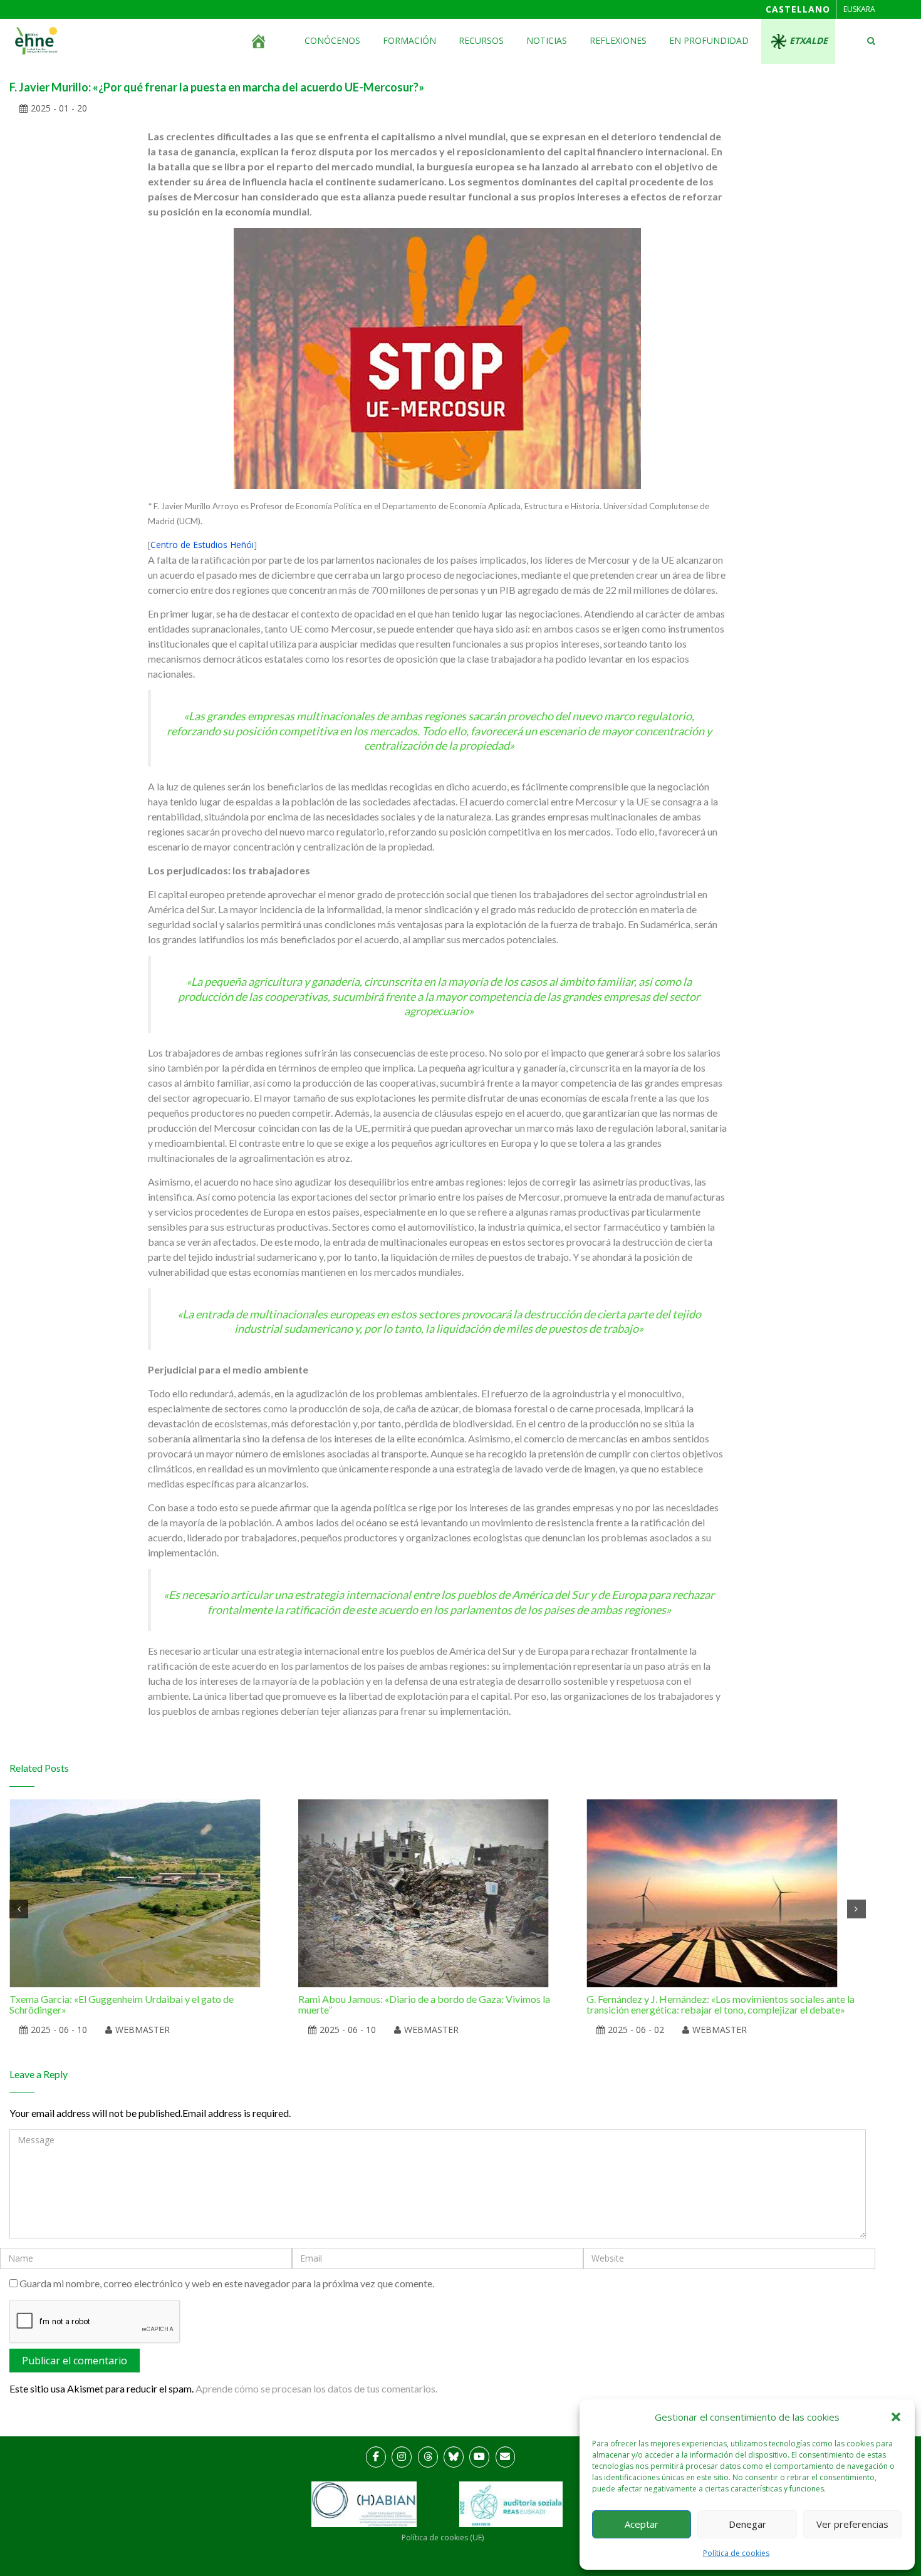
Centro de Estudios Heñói (202, 545)
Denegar (747, 2524)
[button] (896, 2417)
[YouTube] (479, 2457)
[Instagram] (402, 2457)
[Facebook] (376, 2457)
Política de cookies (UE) (443, 2537)
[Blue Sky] (454, 2457)
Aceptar (642, 2524)
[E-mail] (506, 2457)
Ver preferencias (852, 2524)
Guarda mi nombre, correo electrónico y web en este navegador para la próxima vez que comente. (227, 2283)
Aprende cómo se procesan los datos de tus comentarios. (316, 2388)
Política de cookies (736, 2553)
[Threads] (428, 2457)
